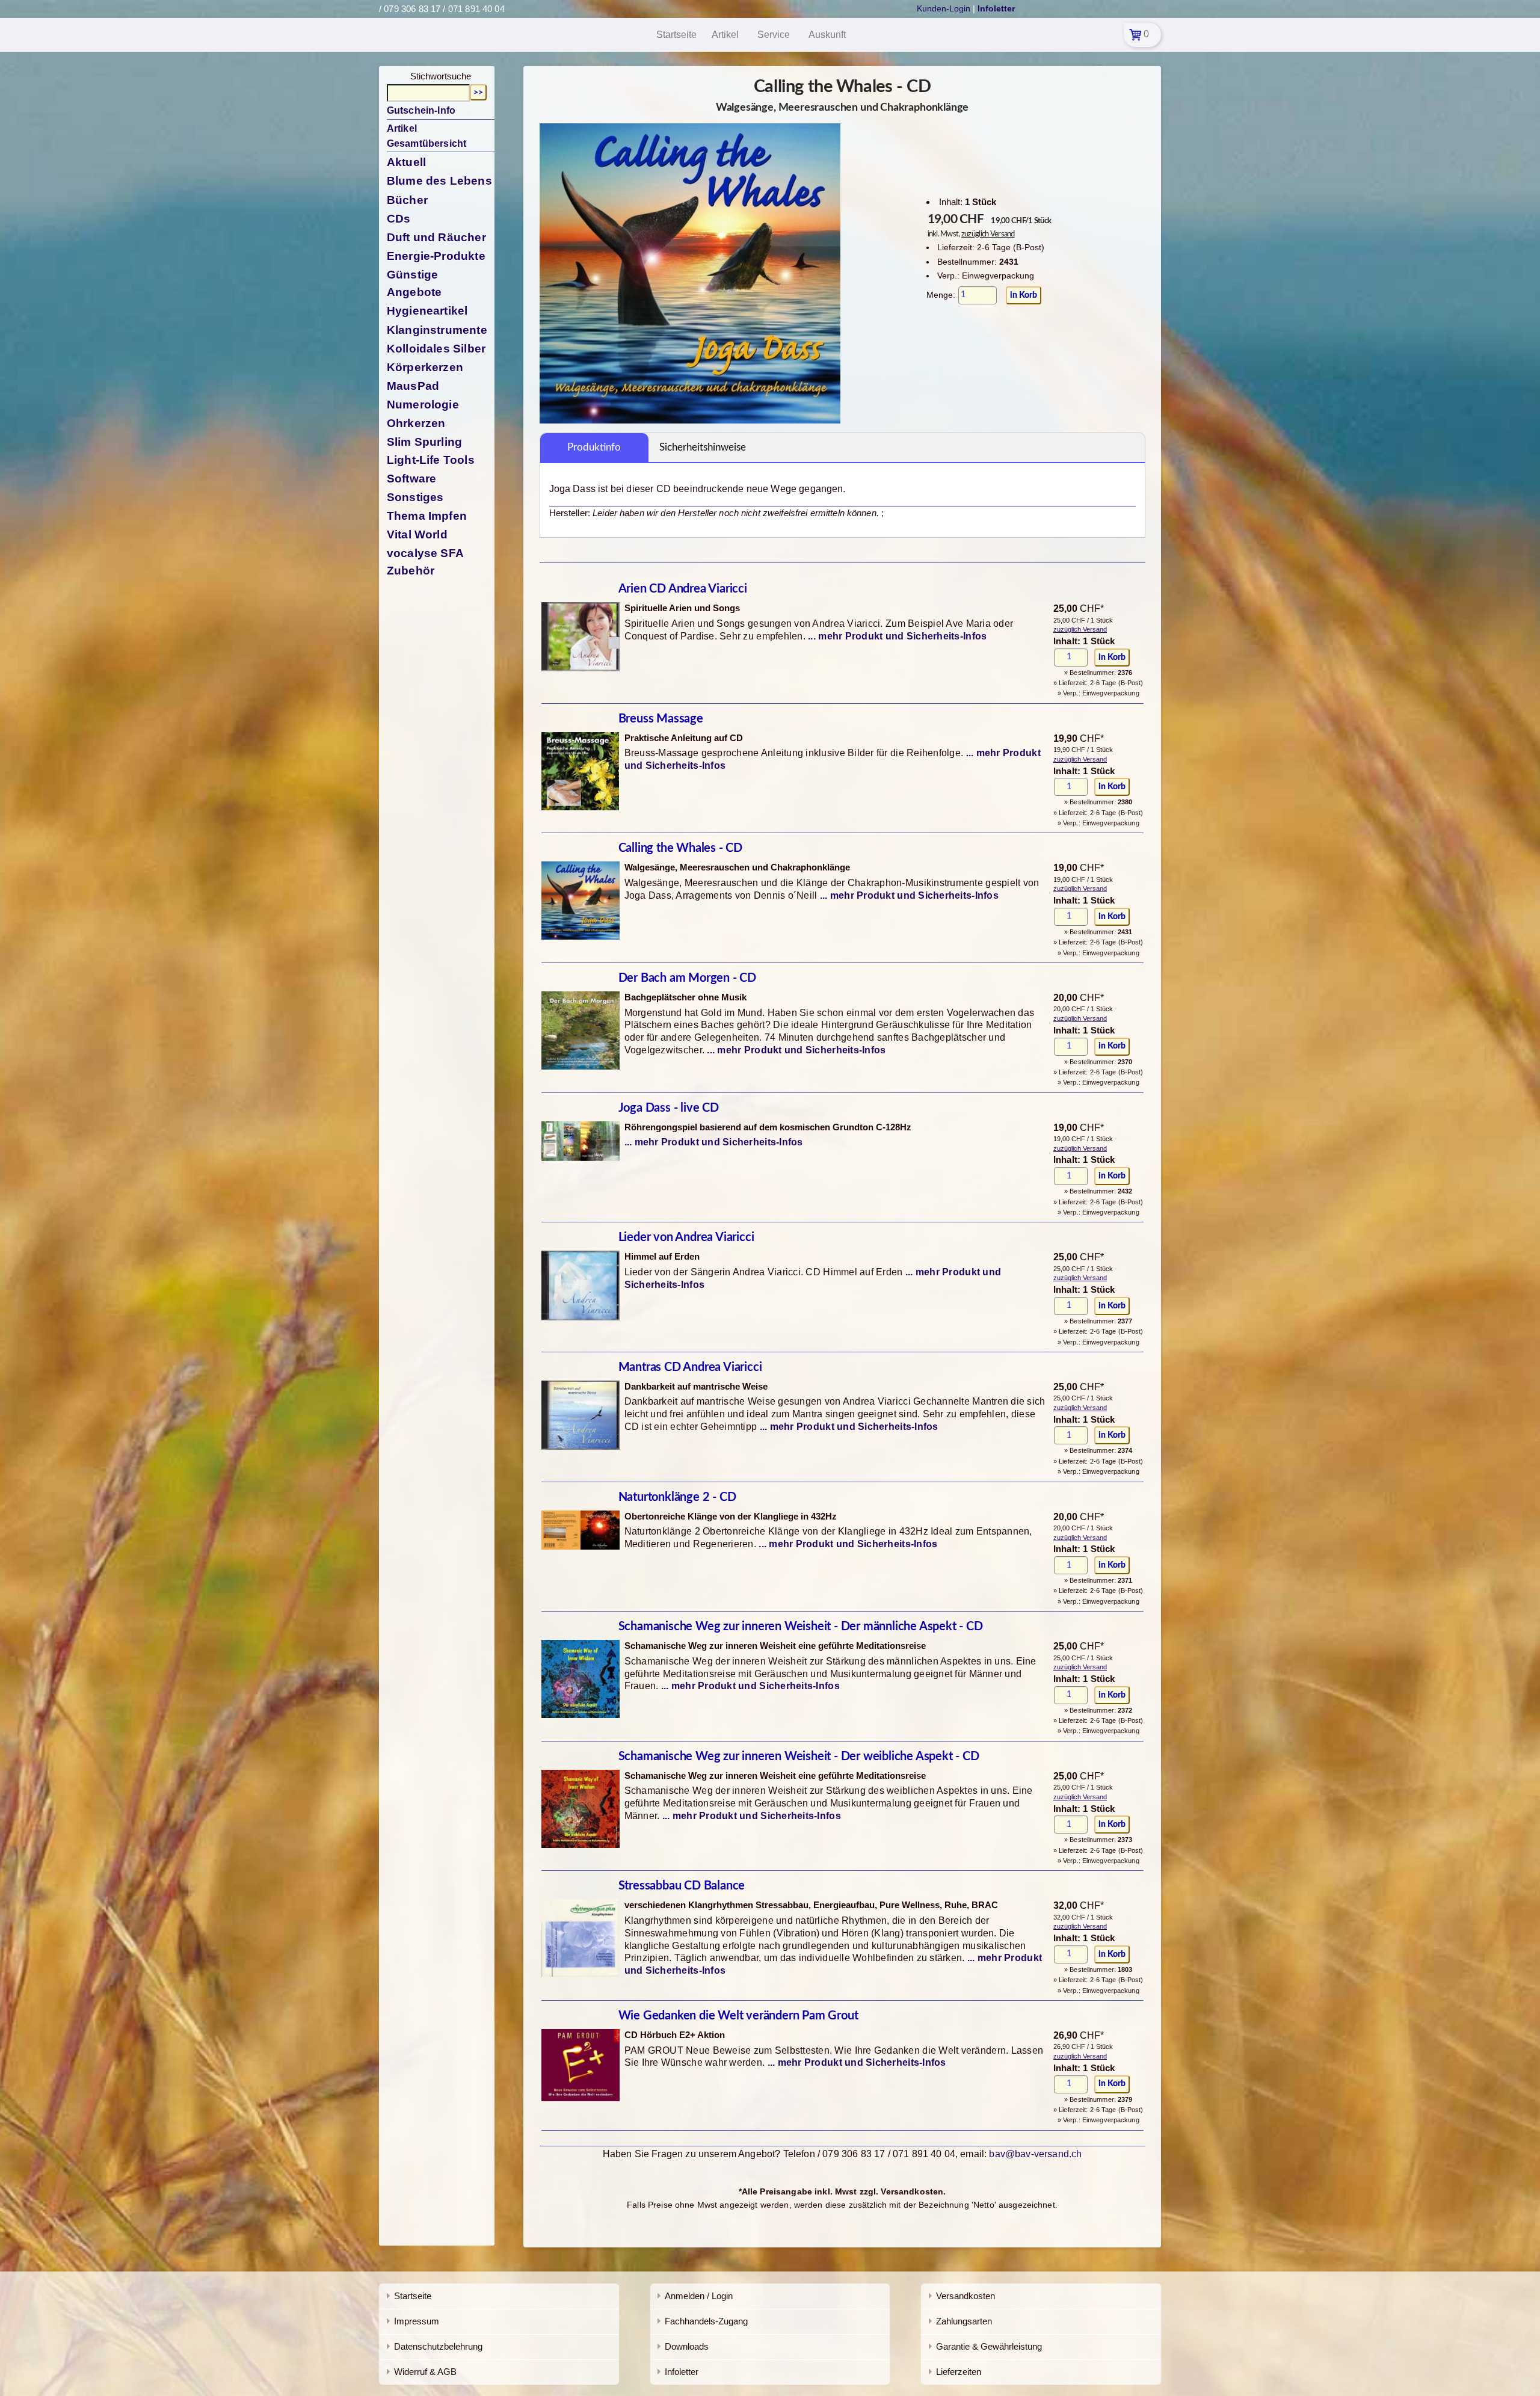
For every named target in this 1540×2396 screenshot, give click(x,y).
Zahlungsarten (964, 2321)
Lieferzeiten (959, 2372)
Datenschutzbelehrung (438, 2346)
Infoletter (682, 2372)
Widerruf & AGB (425, 2372)
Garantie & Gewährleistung (989, 2346)
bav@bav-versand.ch (1035, 2154)
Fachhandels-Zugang (706, 2321)
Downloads (687, 2346)
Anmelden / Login (699, 2296)
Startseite (413, 2296)
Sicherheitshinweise (703, 447)
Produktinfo (594, 447)
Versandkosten (966, 2296)
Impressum (417, 2321)
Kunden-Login (944, 8)
